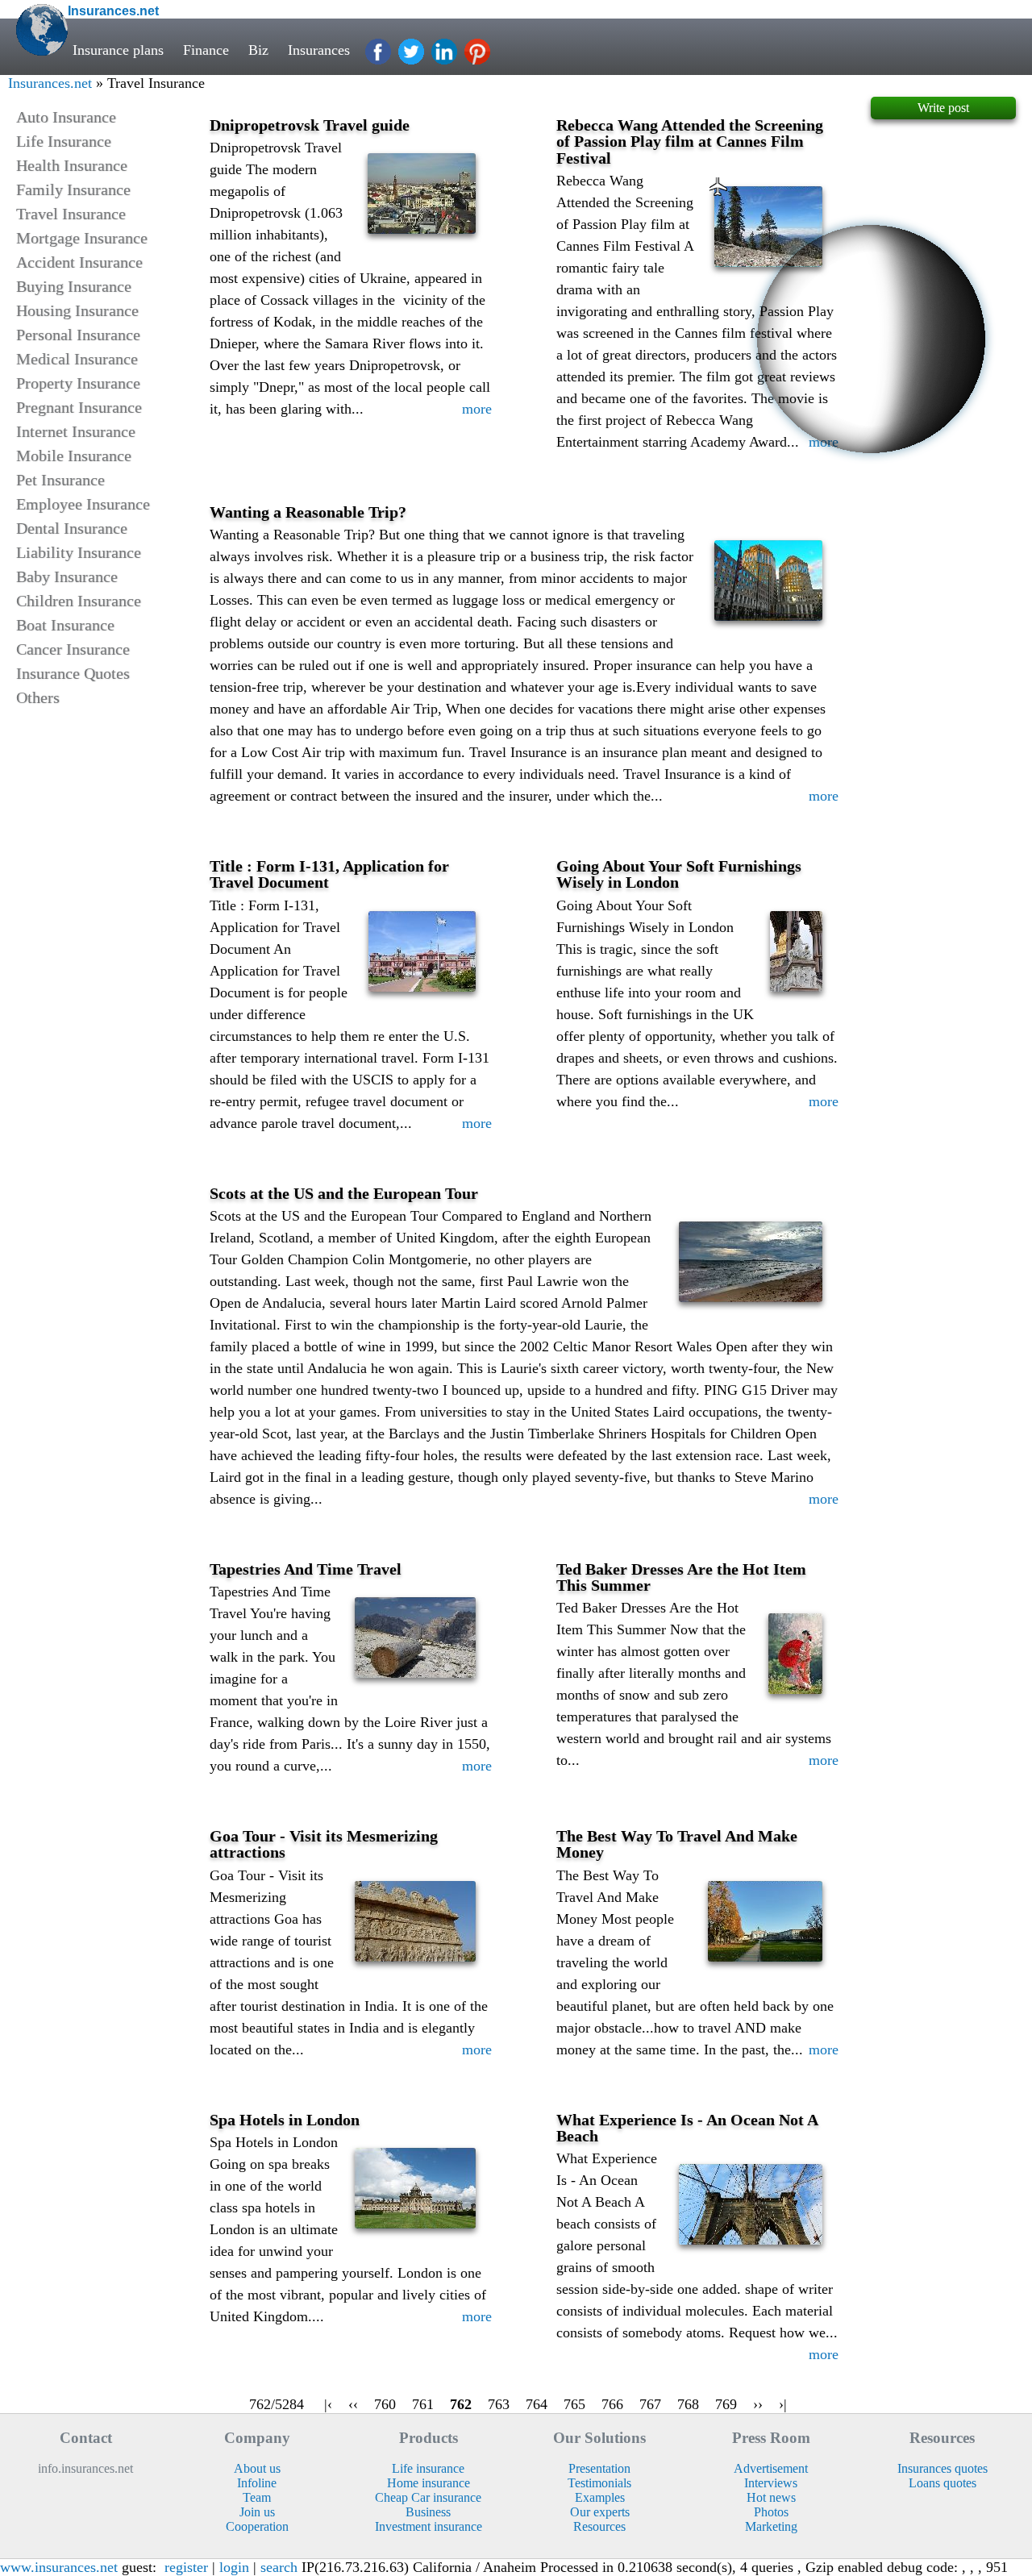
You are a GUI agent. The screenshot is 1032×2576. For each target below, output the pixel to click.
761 (423, 2404)
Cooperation (257, 2526)
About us (257, 2468)
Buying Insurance (74, 286)
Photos (771, 2512)
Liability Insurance (79, 552)
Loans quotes (943, 2483)
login (234, 2567)
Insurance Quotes (73, 673)
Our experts (600, 2512)
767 (650, 2404)
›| (783, 2404)
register (186, 2567)
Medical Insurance (77, 359)
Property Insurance (78, 383)
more (477, 409)
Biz (258, 50)
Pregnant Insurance (79, 407)
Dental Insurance (72, 528)
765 (574, 2404)
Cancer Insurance (73, 649)
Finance (206, 50)
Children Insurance (79, 601)
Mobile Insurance (74, 456)
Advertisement (771, 2468)
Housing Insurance (77, 310)
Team (257, 2497)
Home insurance (429, 2483)
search (279, 2567)
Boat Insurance (65, 625)
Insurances (319, 50)
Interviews (771, 2483)
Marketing (771, 2526)
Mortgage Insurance (82, 238)
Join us (257, 2512)
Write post (943, 108)
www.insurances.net (59, 2567)
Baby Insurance (67, 576)
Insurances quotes (943, 2468)
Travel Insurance (71, 214)
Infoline (257, 2483)
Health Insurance (72, 165)
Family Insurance (73, 189)
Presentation (599, 2468)
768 (688, 2404)
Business (428, 2512)
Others (38, 697)
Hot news (771, 2497)
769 (726, 2404)
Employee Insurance (83, 504)
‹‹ (353, 2404)
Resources (599, 2526)
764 (537, 2404)
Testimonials (599, 2483)
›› (758, 2404)
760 (385, 2404)
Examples (600, 2497)
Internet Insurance (76, 431)
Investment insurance (429, 2526)
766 (612, 2404)
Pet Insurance (60, 480)
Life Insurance (64, 141)
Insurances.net (50, 83)
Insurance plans (118, 50)
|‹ (328, 2404)
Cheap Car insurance (428, 2497)
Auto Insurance (66, 117)
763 (499, 2404)
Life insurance (428, 2468)
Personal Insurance (78, 335)
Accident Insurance (79, 262)
